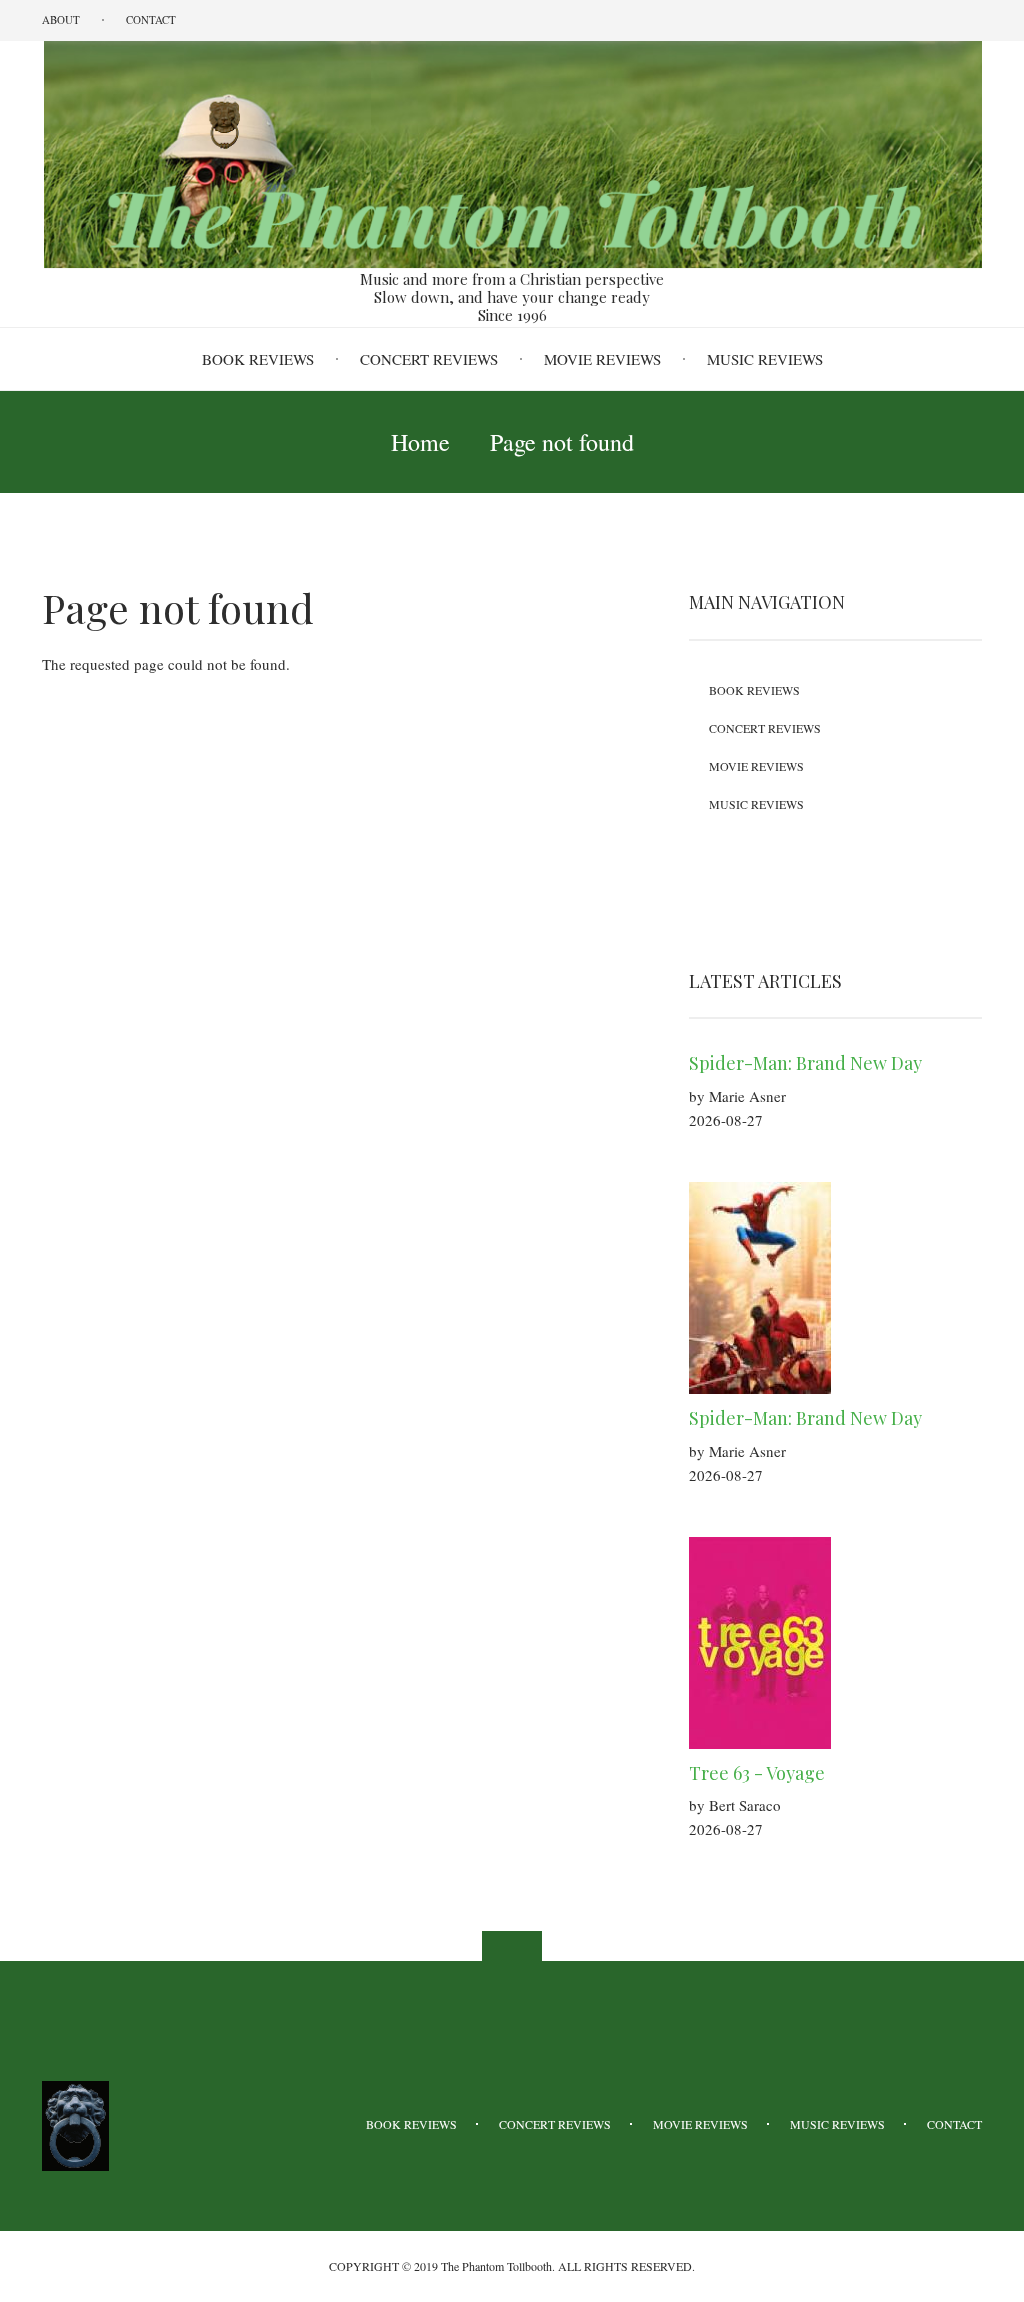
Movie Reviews (602, 359)
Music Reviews (765, 359)
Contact (151, 19)
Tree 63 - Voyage (757, 1773)
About (61, 19)
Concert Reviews (429, 359)
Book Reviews (258, 359)
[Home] (512, 152)
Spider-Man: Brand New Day (805, 1063)
